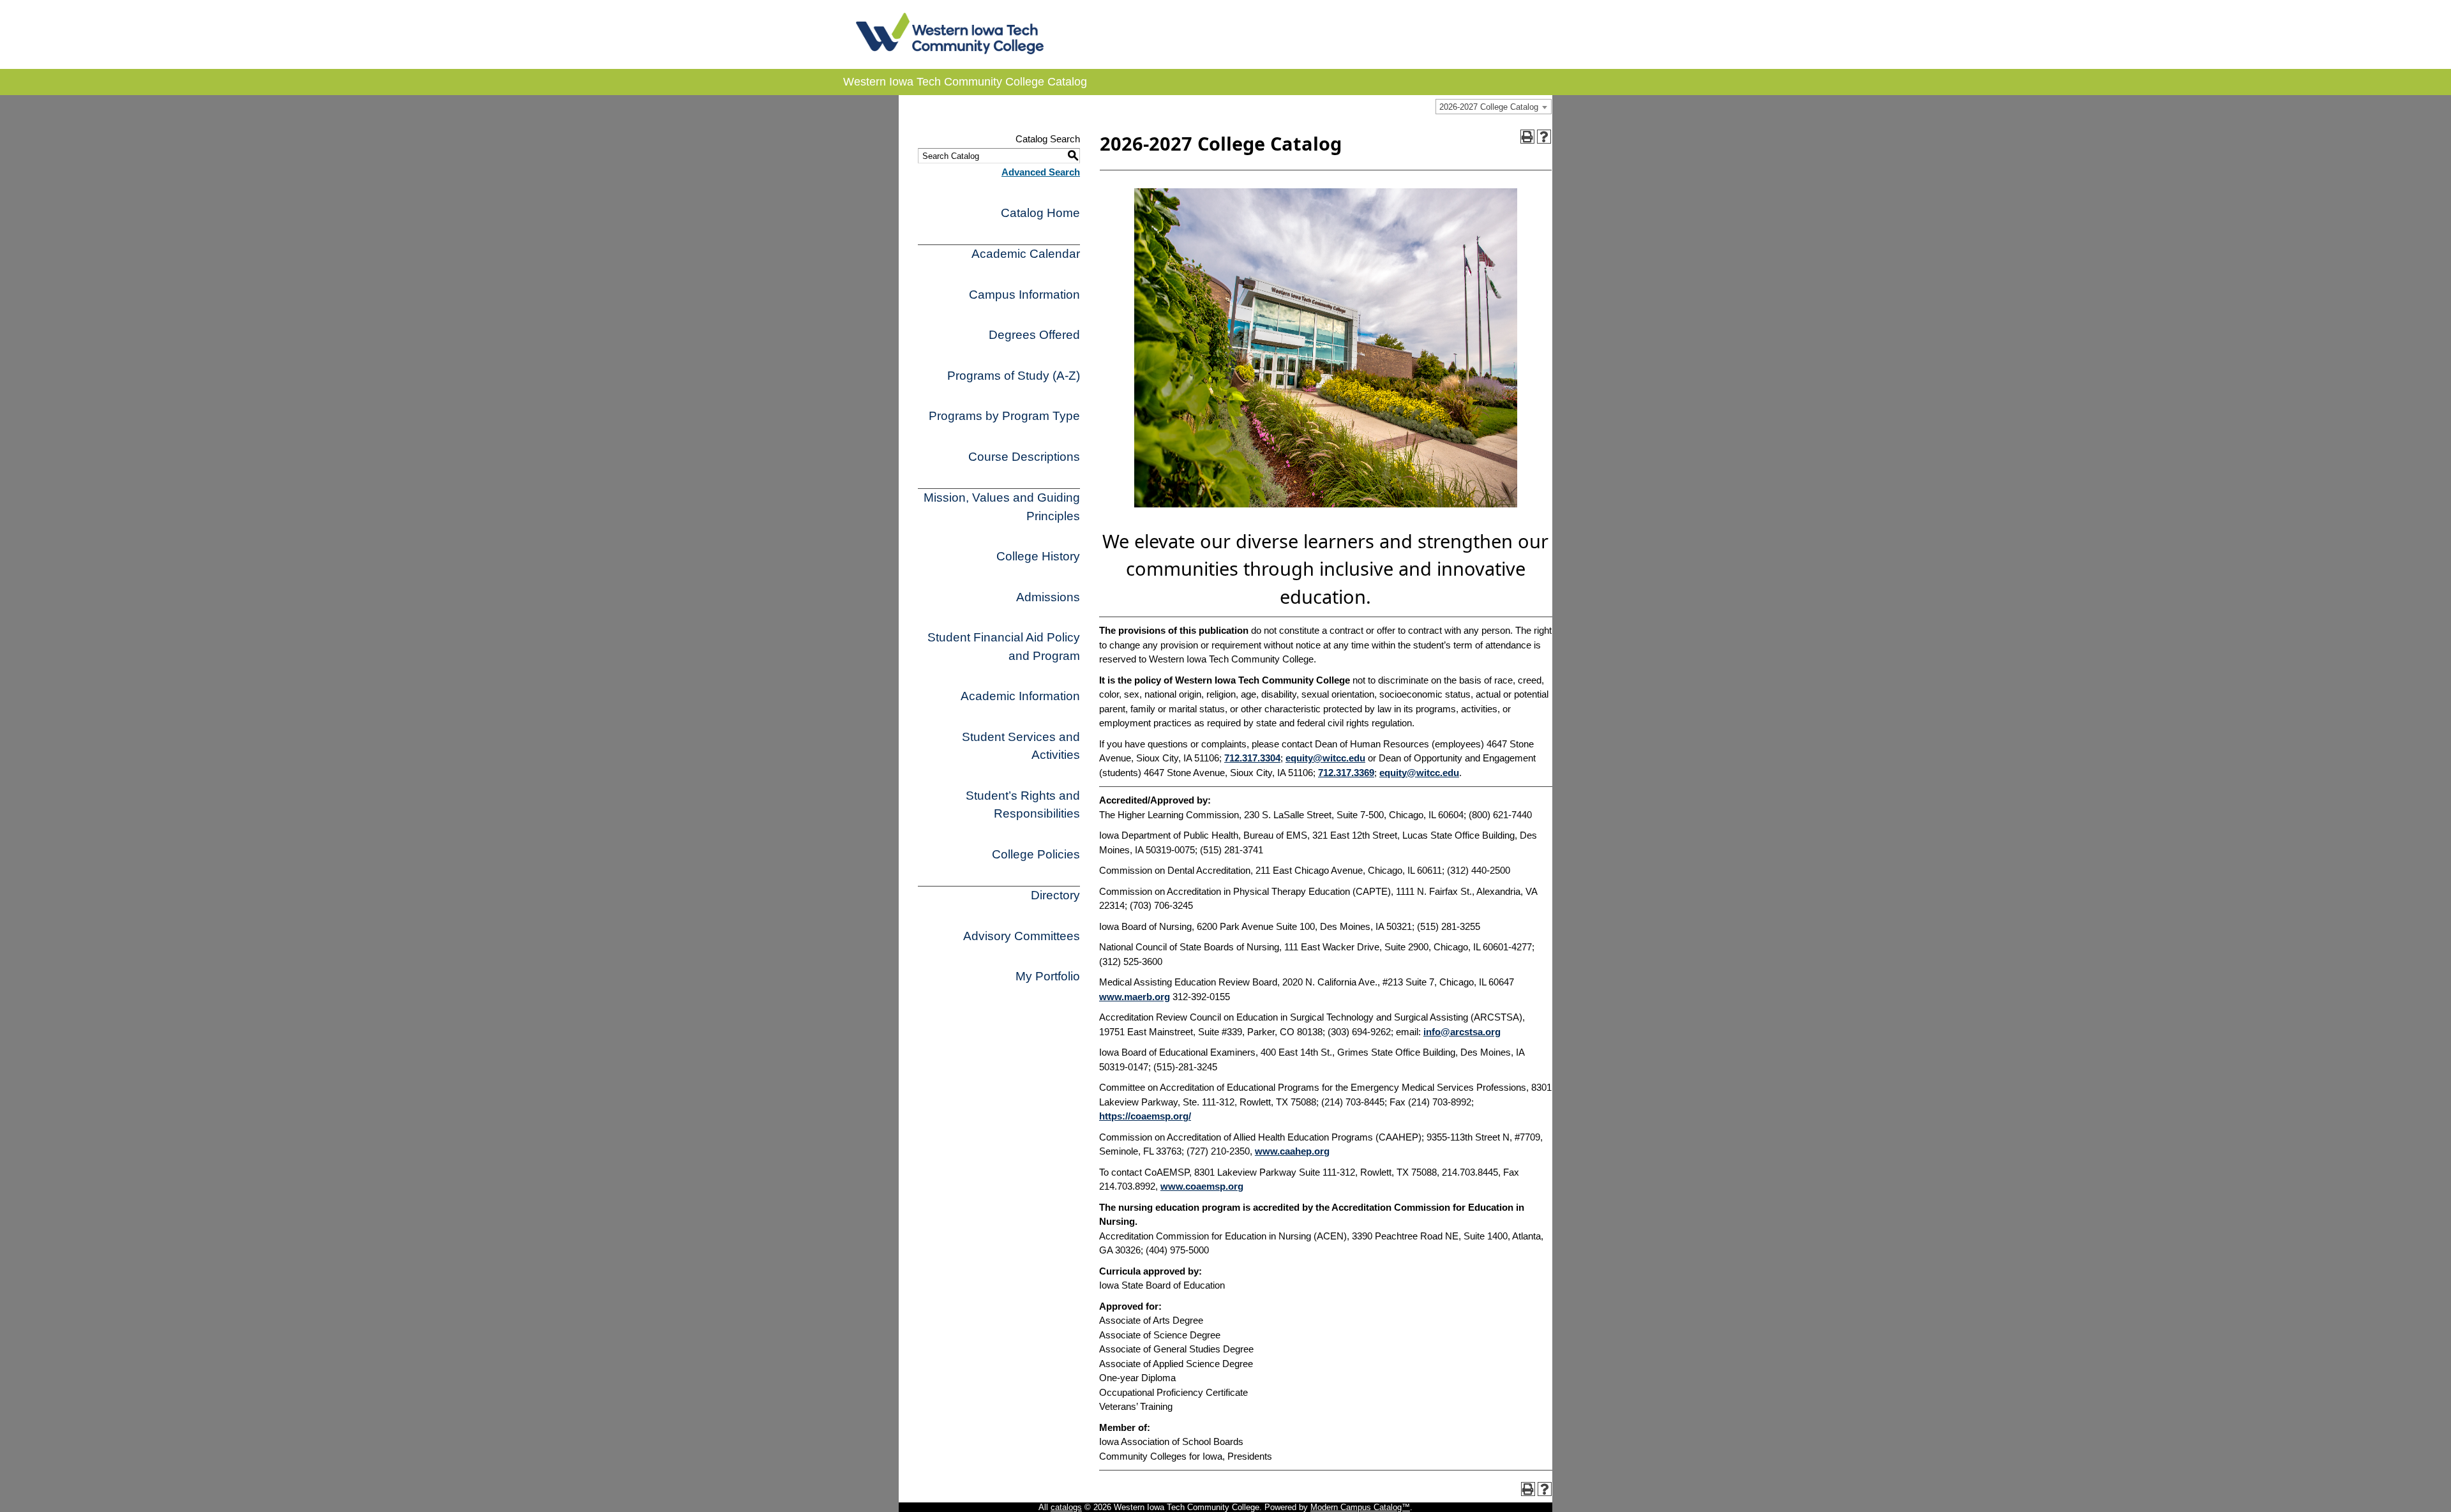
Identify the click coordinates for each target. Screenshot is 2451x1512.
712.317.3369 (1346, 773)
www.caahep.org (1292, 1151)
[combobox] (1494, 107)
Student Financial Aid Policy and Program (1004, 647)
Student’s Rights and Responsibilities (1023, 805)
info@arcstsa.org (1462, 1032)
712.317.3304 (1252, 758)
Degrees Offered (1034, 335)
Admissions (1048, 597)
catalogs (1066, 1507)
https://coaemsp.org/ (1145, 1116)
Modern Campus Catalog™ (1360, 1507)
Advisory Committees (1022, 936)
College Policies (1036, 854)
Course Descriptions (1024, 457)
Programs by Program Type (1004, 416)
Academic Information (1020, 696)
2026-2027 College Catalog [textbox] (1489, 107)
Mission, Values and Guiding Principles (1002, 507)
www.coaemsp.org (1202, 1186)
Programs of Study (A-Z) (1014, 376)
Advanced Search (1041, 172)
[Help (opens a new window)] (1544, 137)
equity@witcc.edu (1325, 758)
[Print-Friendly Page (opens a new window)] (1527, 137)
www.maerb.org (1135, 997)
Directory (1055, 895)
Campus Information (1024, 295)
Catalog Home (1040, 213)
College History (1038, 556)
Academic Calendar (1026, 254)
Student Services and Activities (1021, 746)
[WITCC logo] (950, 51)
